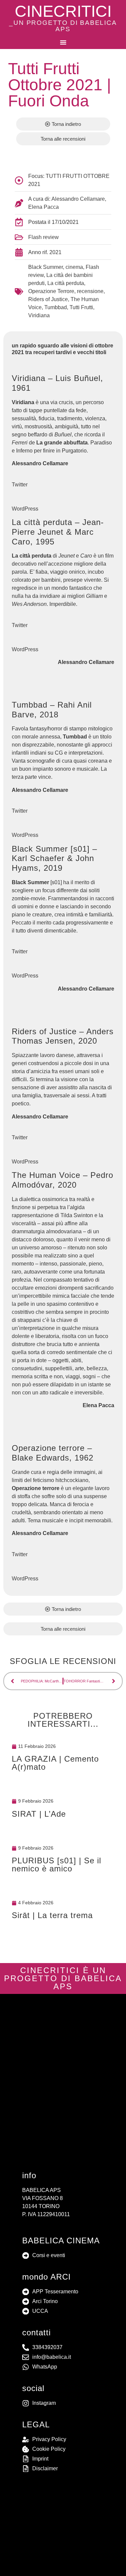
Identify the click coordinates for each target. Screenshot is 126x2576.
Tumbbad (56, 307)
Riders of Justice (48, 299)
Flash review (44, 237)
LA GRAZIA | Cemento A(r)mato (55, 1763)
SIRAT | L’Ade (39, 1814)
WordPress (25, 509)
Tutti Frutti (81, 307)
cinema (74, 267)
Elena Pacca (44, 207)
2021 (55, 252)
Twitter (20, 485)
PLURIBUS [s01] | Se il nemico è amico (56, 1865)
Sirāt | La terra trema (52, 1915)
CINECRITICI (63, 11)
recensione (90, 291)
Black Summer (46, 267)
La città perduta (66, 283)
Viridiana (39, 315)
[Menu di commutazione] (63, 42)
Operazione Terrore (51, 291)
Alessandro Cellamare (78, 199)
